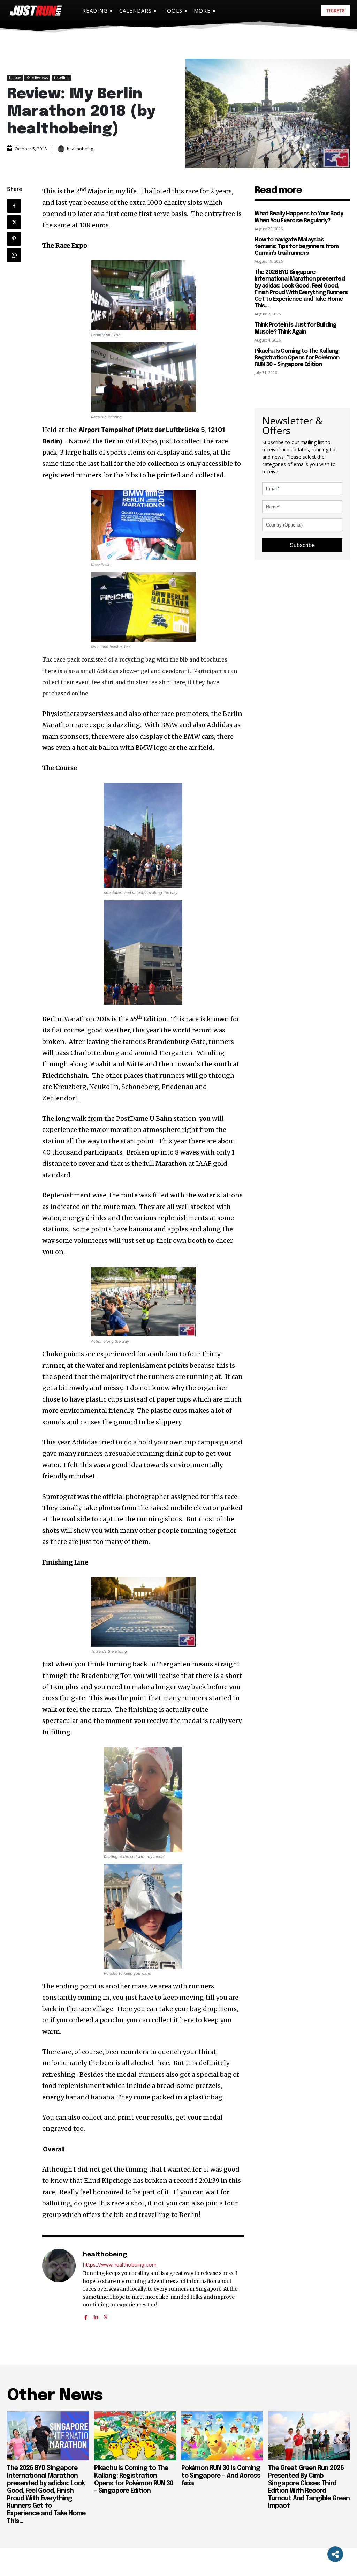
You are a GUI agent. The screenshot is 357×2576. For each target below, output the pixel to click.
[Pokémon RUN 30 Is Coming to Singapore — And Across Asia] (222, 2436)
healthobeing (80, 149)
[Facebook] (14, 206)
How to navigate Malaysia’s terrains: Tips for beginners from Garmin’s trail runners (297, 247)
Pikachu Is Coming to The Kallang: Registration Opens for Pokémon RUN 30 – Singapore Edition (297, 358)
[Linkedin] (96, 2315)
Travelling (62, 77)
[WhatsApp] (14, 255)
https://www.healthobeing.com (120, 2265)
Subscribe (302, 545)
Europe (15, 77)
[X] (14, 222)
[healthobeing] (62, 149)
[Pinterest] (14, 239)
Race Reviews (37, 77)
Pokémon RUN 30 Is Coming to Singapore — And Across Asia (221, 2476)
